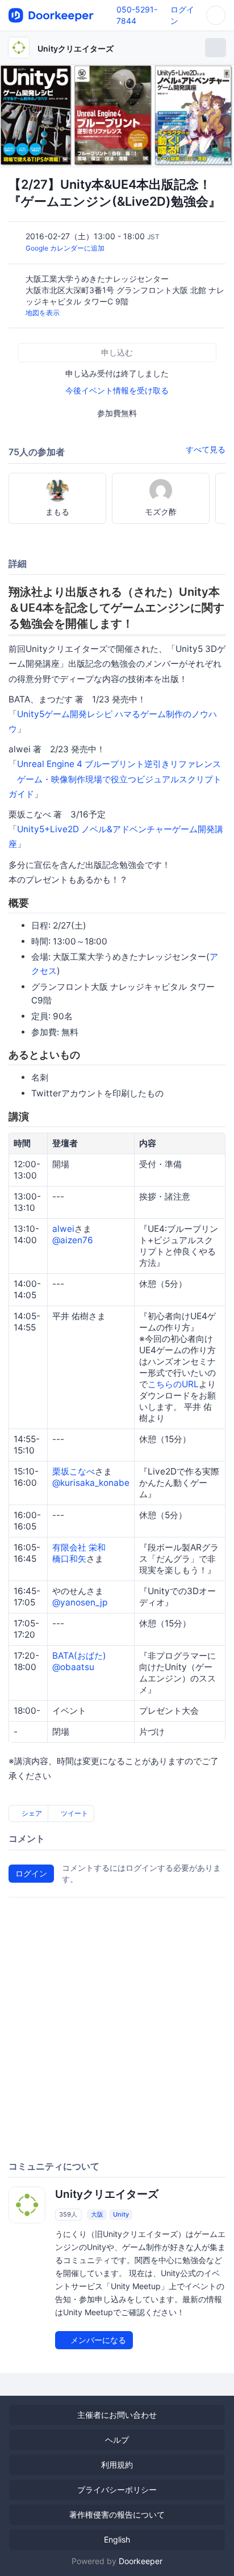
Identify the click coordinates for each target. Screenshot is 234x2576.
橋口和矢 (69, 1559)
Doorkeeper (141, 2561)
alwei (63, 1229)
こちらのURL (173, 1384)
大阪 (97, 2214)
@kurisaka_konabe (91, 1483)
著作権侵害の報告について (117, 2514)
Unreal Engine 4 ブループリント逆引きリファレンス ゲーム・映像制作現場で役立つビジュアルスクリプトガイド (115, 779)
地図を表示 (43, 313)
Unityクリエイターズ (76, 48)
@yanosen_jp (80, 1602)
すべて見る (206, 449)
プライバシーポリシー (117, 2490)
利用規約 (117, 2465)
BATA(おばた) (79, 1656)
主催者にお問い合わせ (117, 2415)
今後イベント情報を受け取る (117, 390)
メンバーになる (97, 2340)
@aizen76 (73, 1240)
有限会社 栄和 (79, 1547)
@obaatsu (73, 1667)
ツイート (74, 1813)
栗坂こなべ (74, 1471)
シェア (31, 1813)
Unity (121, 2214)
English (117, 2539)
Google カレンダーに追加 (65, 248)
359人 (68, 2214)
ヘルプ (117, 2440)
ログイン (31, 1873)
